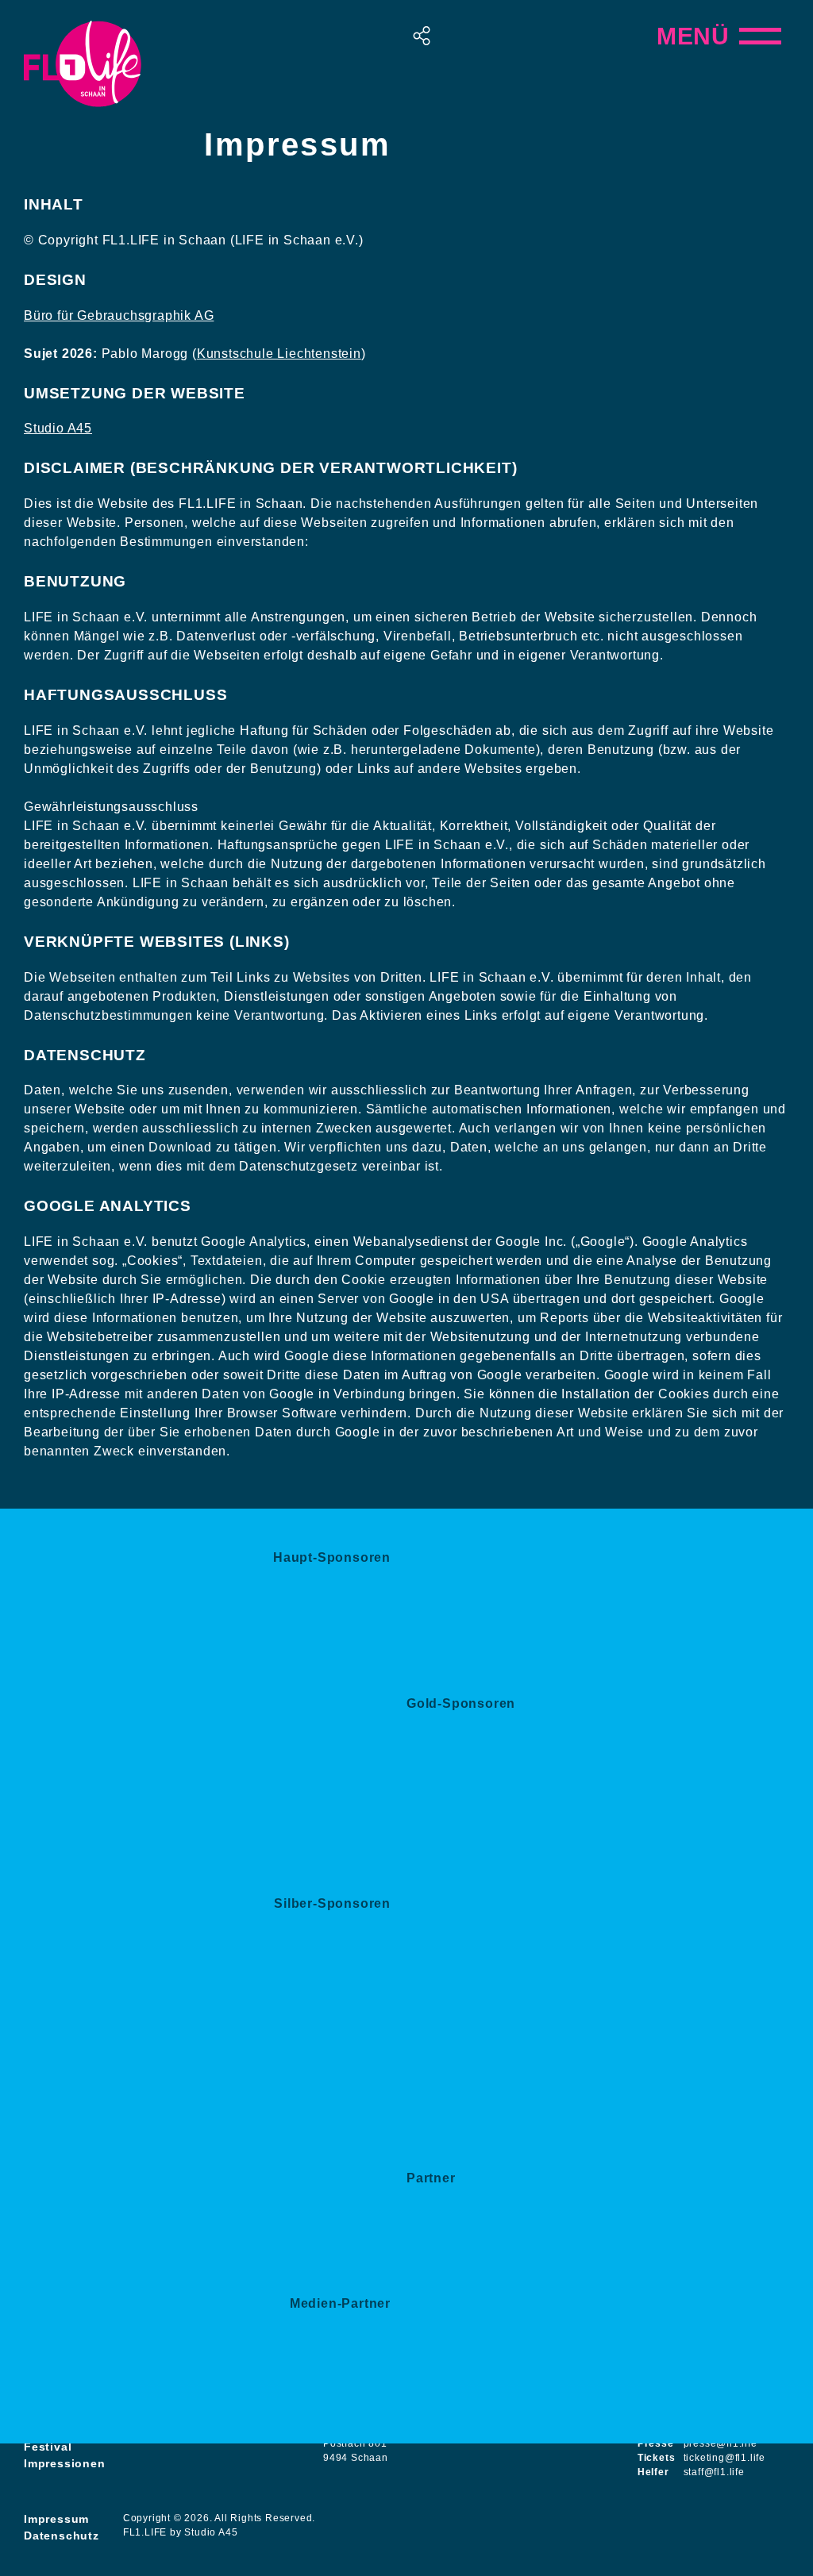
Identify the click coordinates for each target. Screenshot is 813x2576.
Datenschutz (62, 2536)
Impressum (56, 2519)
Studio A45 (58, 428)
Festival (48, 2447)
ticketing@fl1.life (724, 2458)
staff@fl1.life (714, 2472)
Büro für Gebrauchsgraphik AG (119, 315)
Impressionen (65, 2463)
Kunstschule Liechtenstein (279, 354)
